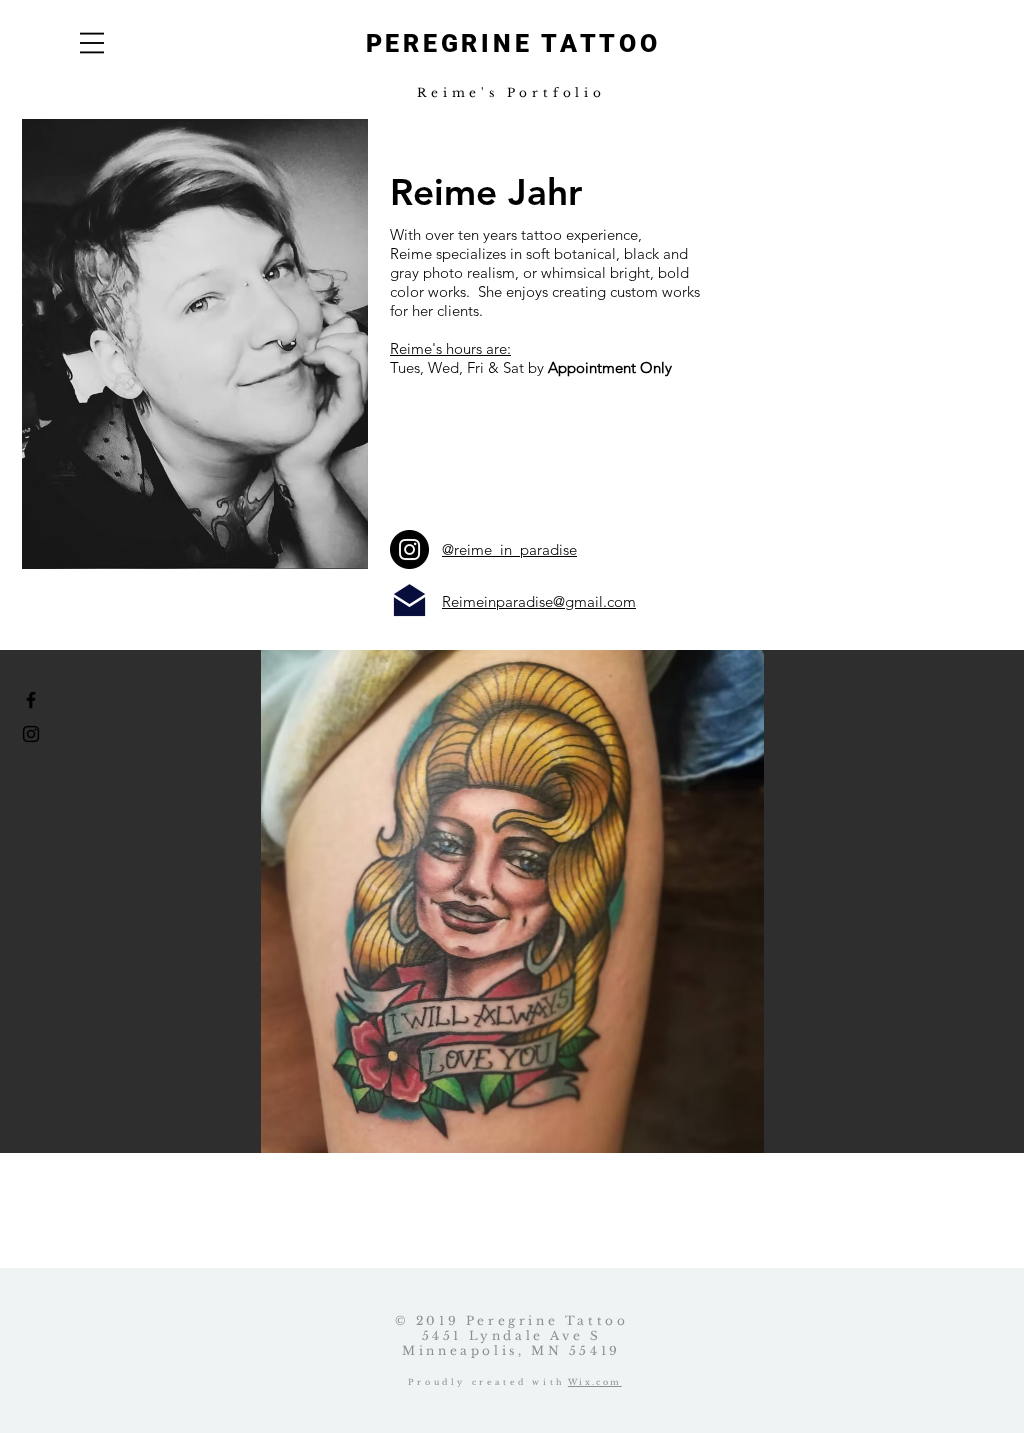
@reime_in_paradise (509, 549)
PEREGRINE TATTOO (513, 43)
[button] (92, 43)
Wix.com (595, 1382)
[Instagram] (409, 549)
